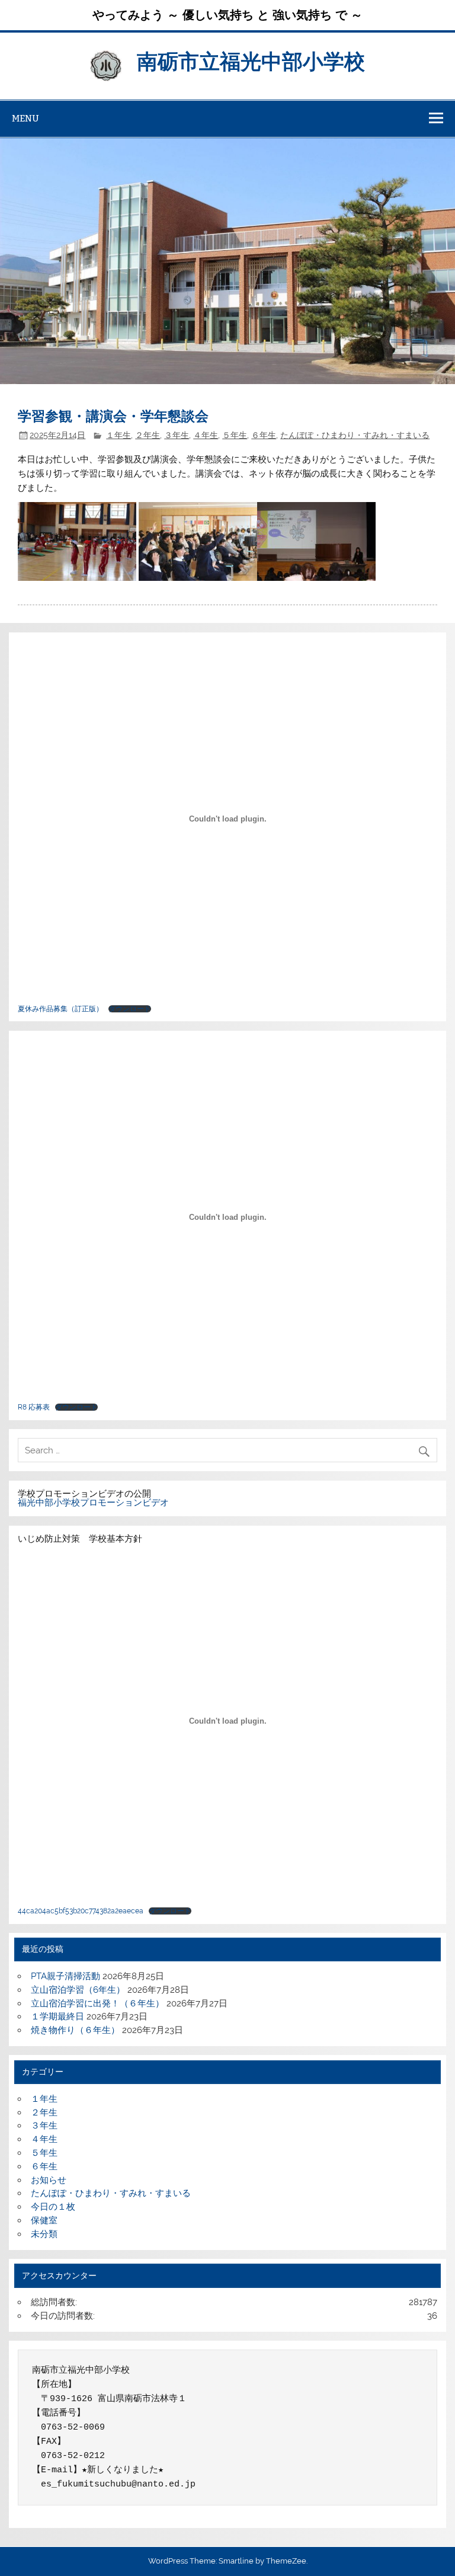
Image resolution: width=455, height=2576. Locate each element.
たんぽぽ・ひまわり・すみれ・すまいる (355, 435)
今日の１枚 (53, 2207)
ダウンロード (130, 1009)
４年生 (206, 435)
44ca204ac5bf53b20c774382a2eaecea (81, 1911)
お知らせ (49, 2180)
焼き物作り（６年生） (75, 2030)
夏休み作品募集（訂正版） (60, 1009)
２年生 (148, 435)
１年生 (118, 435)
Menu (25, 118)
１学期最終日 (57, 2016)
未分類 (44, 2234)
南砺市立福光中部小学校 (251, 60)
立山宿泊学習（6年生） (78, 1990)
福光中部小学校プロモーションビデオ (93, 1503)
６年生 (264, 435)
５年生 (235, 435)
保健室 (44, 2220)
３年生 (177, 435)
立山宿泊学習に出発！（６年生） (97, 2003)
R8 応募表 (34, 1407)
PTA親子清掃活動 (65, 1976)
